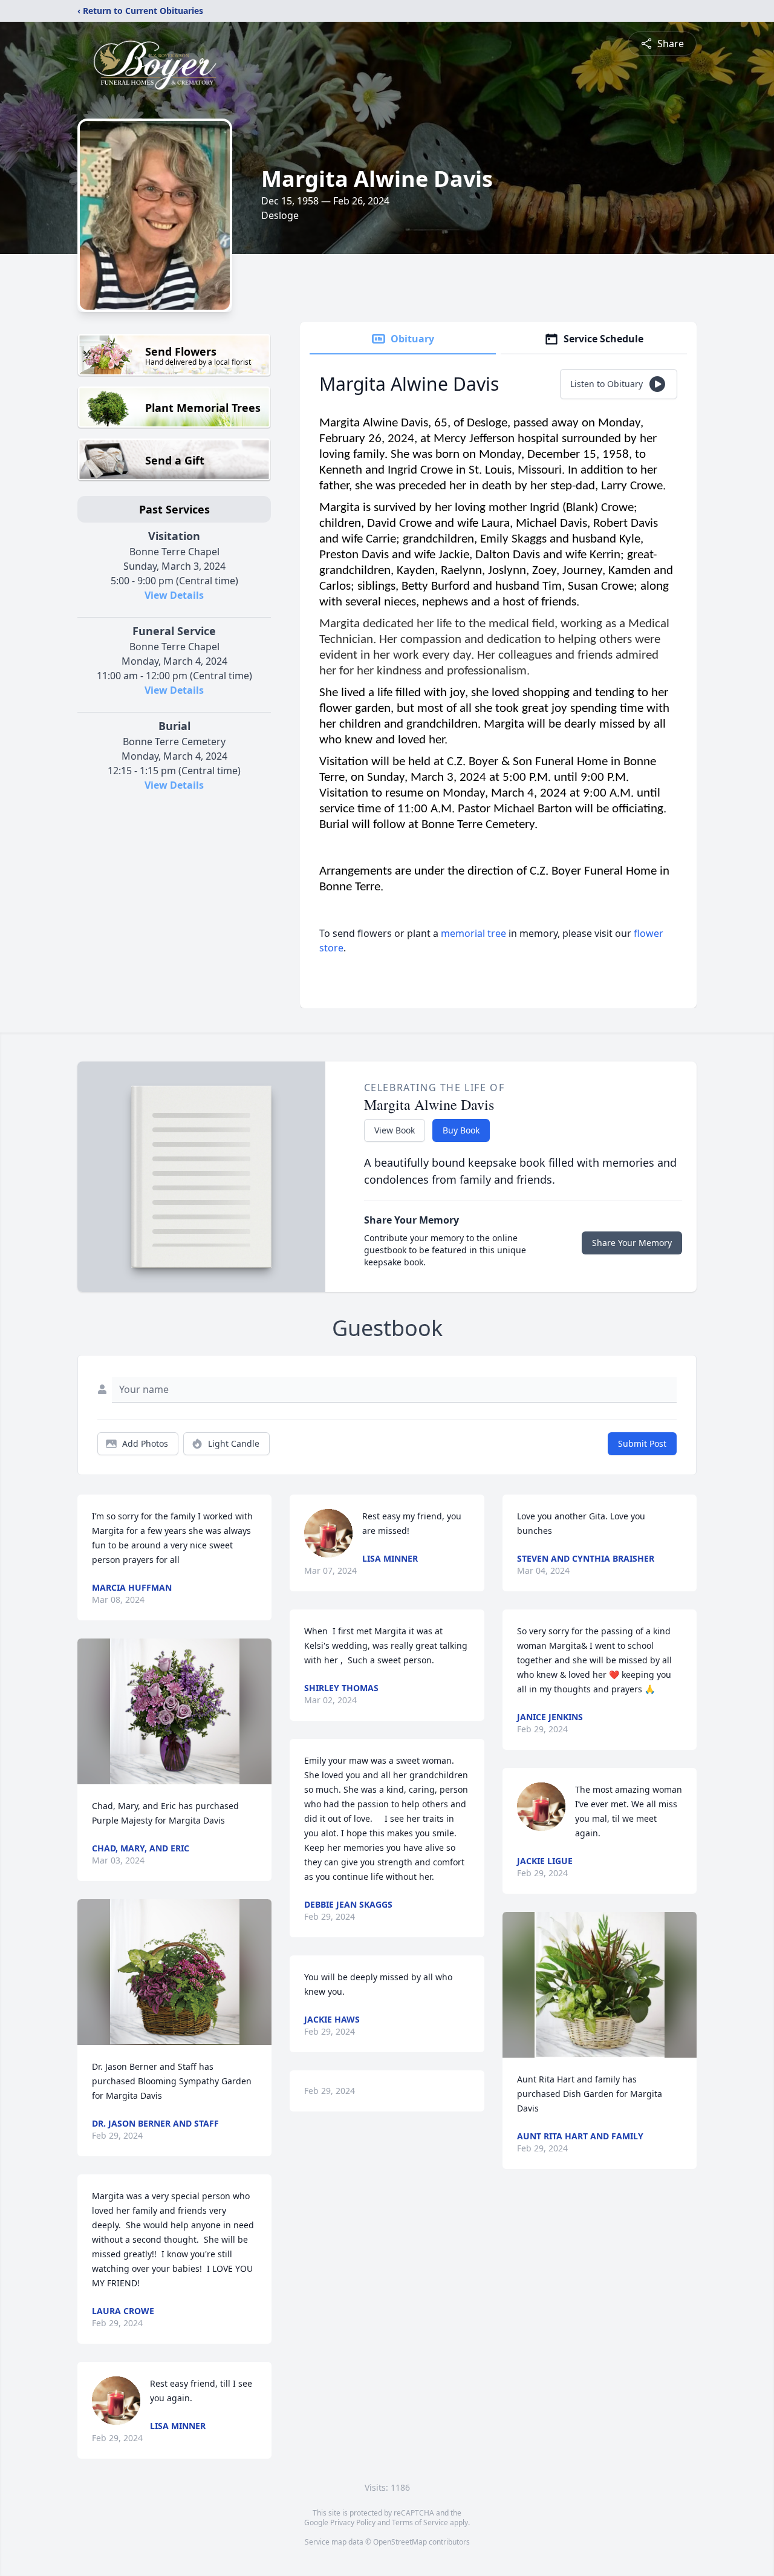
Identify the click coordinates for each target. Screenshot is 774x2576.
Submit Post (642, 1443)
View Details (174, 595)
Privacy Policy (353, 2522)
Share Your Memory (632, 1243)
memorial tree (473, 933)
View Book (395, 1130)
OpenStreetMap (400, 2542)
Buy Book (461, 1130)
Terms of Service (420, 2522)
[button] (175, 1711)
